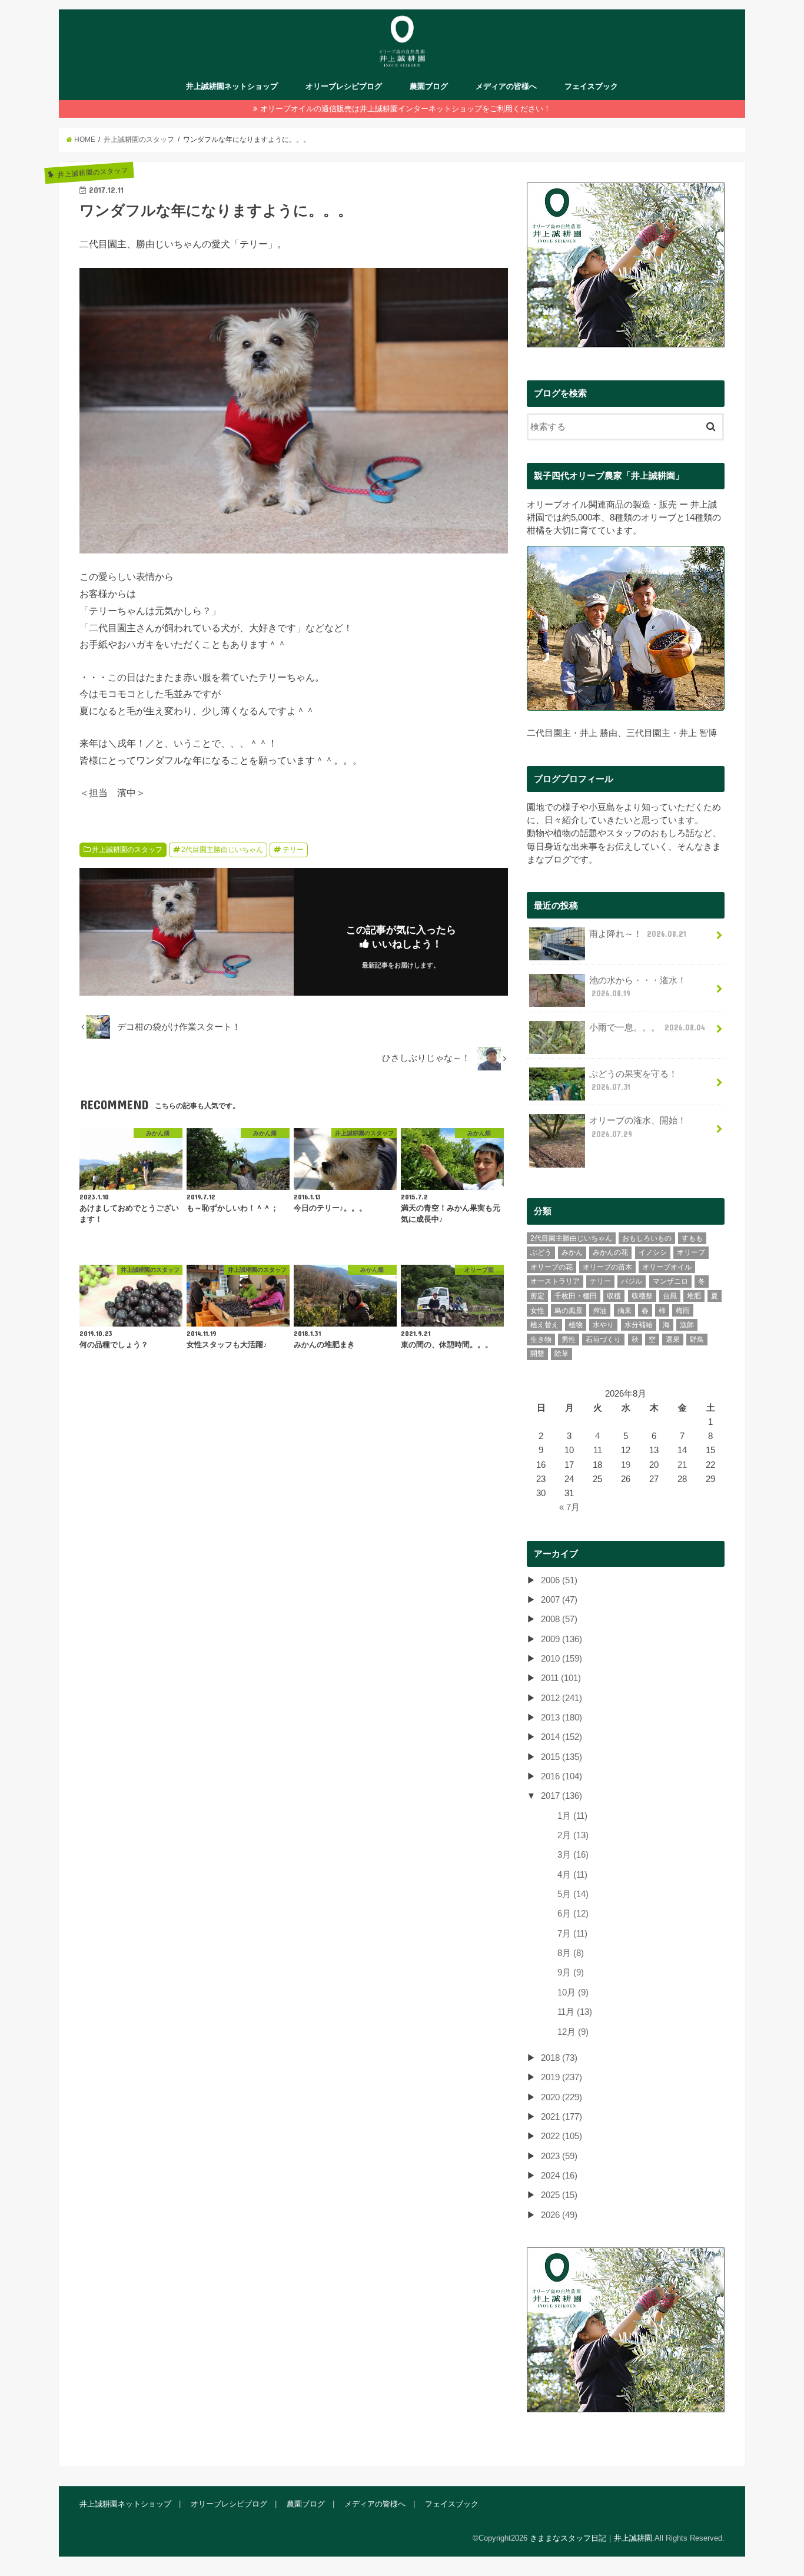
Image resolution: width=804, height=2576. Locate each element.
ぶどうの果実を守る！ (633, 1080)
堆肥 (694, 1296)
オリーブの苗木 (607, 1267)
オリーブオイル (667, 1267)
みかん (572, 1252)
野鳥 (697, 1340)
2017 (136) (562, 1796)
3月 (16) (573, 1855)
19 (626, 1465)
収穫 (614, 1296)
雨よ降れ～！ (638, 934)
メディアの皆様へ (506, 86)
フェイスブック (591, 86)
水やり (603, 1325)
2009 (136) (562, 1639)
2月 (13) (573, 1835)
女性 (537, 1311)
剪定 (537, 1296)
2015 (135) (562, 1757)
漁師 (687, 1325)
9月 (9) (571, 1972)
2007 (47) (559, 1600)
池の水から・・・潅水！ (638, 987)
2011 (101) (561, 1678)
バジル (632, 1281)
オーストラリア (555, 1281)
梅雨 (683, 1311)
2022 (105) (562, 2136)
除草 (562, 1354)
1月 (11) (572, 1816)
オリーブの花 (551, 1267)
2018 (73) (559, 2058)
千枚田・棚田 (576, 1296)
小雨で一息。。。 (647, 1027)
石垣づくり (603, 1340)
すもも (692, 1238)
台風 (670, 1296)
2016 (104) (562, 1776)
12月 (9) (573, 2032)
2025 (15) (559, 2195)
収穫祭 (642, 1296)
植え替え (544, 1325)
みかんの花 (610, 1252)
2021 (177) (562, 2117)
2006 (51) (559, 1580)
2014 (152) (562, 1737)
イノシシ (653, 1252)
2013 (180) (562, 1718)
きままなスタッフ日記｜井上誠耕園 (591, 2538)
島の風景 (569, 1311)
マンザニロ (670, 1281)
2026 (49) (559, 2215)
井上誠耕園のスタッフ (127, 850)
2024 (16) (559, 2176)
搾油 (600, 1311)
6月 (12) (573, 1914)
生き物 (541, 1340)
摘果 (624, 1311)
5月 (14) (573, 1894)
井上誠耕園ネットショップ (232, 86)
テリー (293, 850)
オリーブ (691, 1252)
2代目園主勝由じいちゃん (222, 850)
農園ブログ (429, 86)
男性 (569, 1340)
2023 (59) (559, 2156)
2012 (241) (562, 1698)
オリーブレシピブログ (344, 86)
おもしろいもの (647, 1238)
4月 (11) (572, 1875)
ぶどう (541, 1252)
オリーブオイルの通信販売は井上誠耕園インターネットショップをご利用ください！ (406, 109)
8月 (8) (571, 1953)
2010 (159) (562, 1659)
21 (682, 1465)
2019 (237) (562, 2077)
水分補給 (639, 1325)
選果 (673, 1340)
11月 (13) (575, 2012)
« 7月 (569, 1507)
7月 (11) (572, 1934)
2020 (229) (562, 2097)
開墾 (537, 1354)
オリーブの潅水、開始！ (638, 1127)
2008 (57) (559, 1619)
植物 (576, 1325)
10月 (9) (573, 1992)
